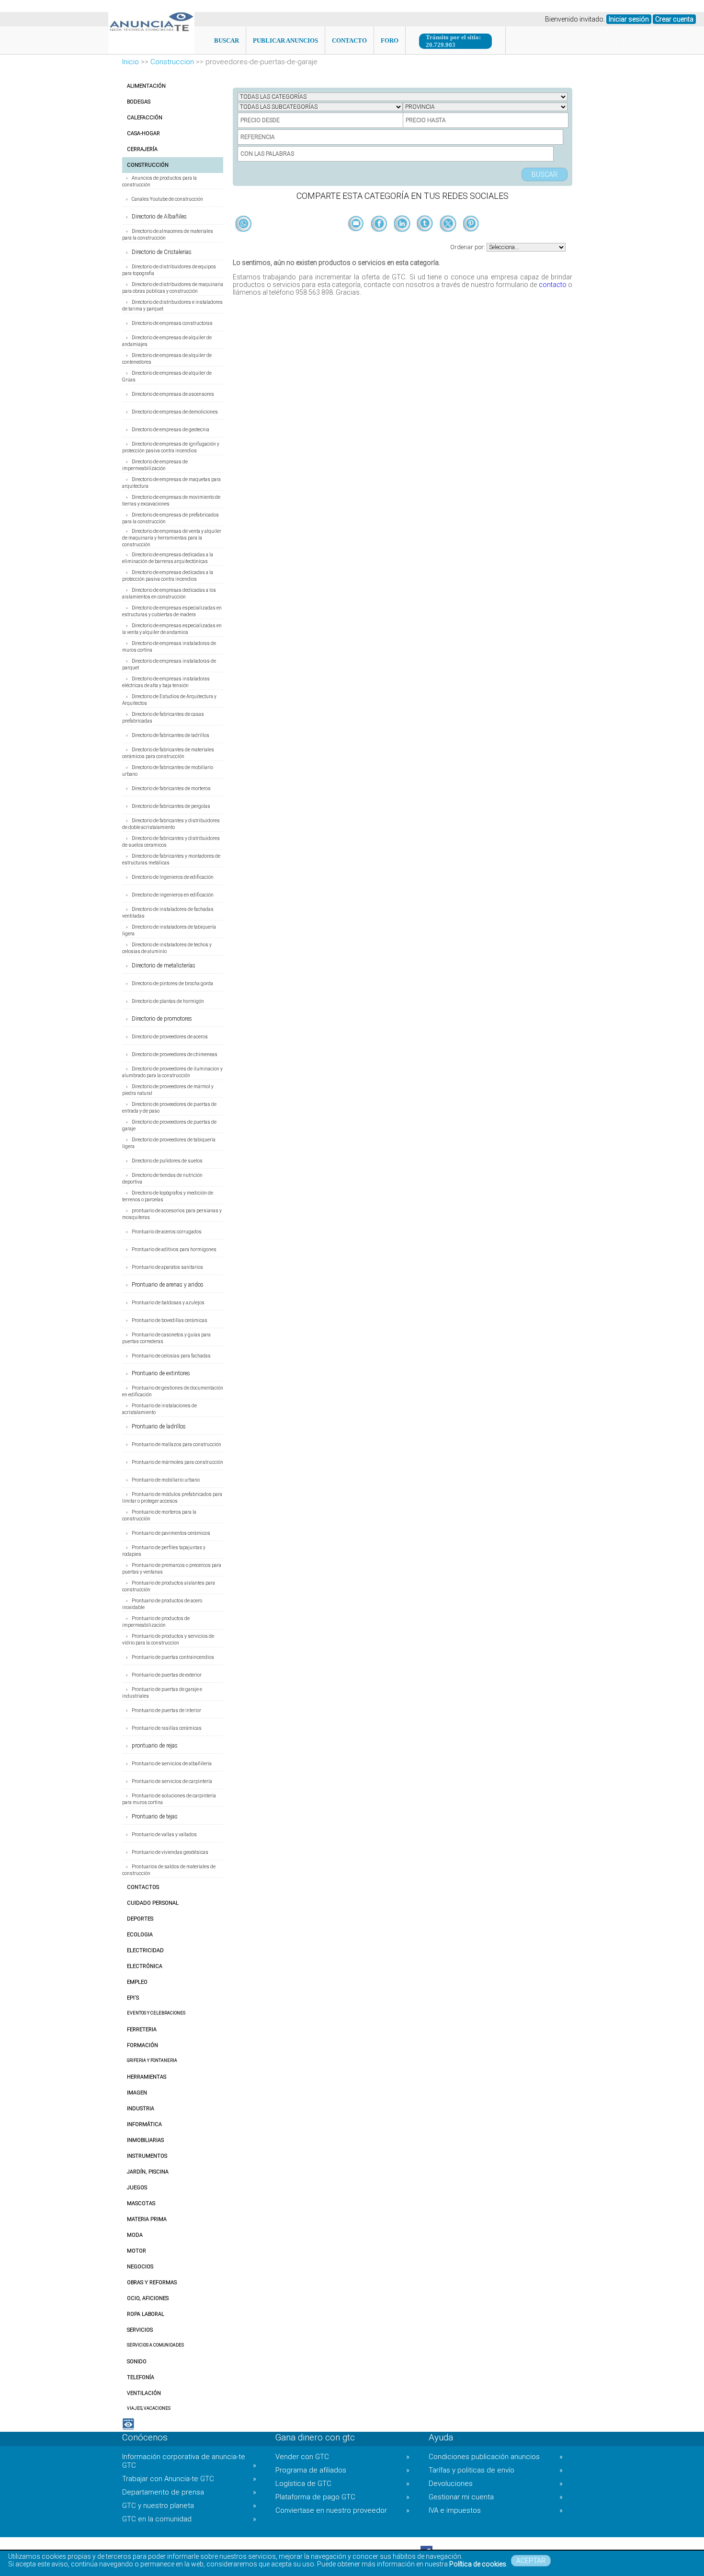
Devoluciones (496, 2484)
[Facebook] (380, 240)
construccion (172, 62)
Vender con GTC (342, 2457)
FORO (390, 40)
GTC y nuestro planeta (189, 2506)
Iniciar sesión (629, 19)
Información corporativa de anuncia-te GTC (189, 2461)
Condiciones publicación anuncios (496, 2457)
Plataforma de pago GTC (342, 2497)
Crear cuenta (674, 19)
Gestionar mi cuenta (496, 2497)
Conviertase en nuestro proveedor (342, 2510)
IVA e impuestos (496, 2510)
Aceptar (531, 2561)
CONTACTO (349, 40)
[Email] (357, 240)
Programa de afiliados (342, 2470)
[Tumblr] (426, 240)
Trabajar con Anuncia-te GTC (189, 2479)
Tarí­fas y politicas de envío (496, 2470)
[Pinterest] (471, 240)
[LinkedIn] (403, 240)
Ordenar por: (468, 247)
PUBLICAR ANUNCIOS (285, 40)
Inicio (131, 62)
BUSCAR (227, 40)
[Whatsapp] (244, 224)
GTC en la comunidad (189, 2519)
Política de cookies (478, 2564)
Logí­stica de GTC (342, 2484)
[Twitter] (449, 240)
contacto (553, 285)
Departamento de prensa (189, 2492)
